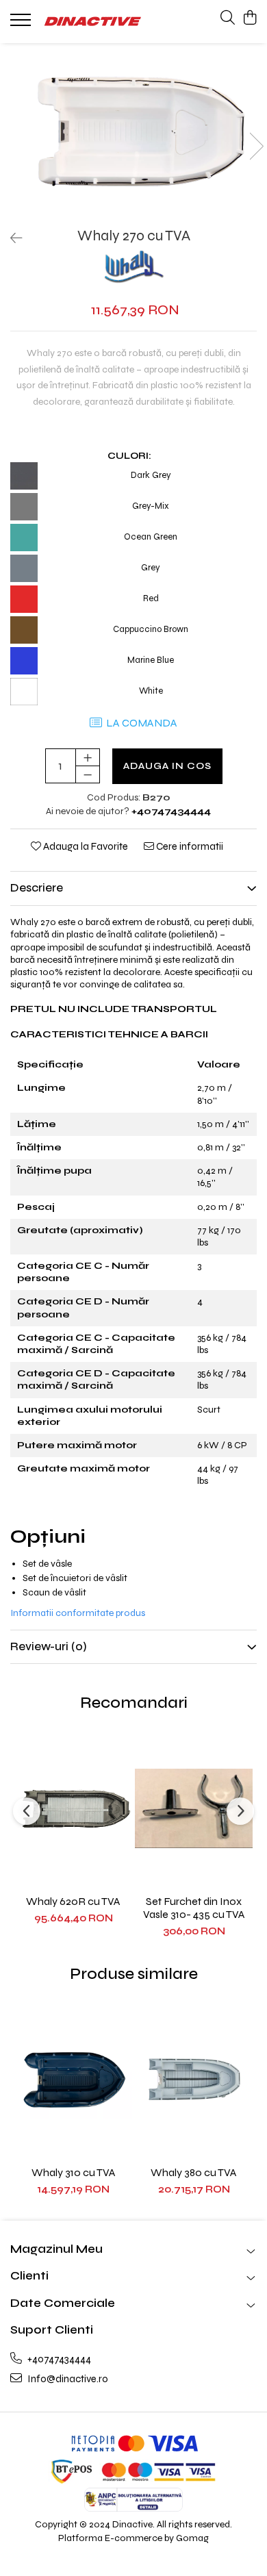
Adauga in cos (167, 766)
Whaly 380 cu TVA (194, 2172)
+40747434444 (58, 2359)
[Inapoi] (10, 239)
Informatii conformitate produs (78, 1613)
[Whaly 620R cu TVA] (73, 1808)
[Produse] (22, 24)
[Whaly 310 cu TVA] (73, 2080)
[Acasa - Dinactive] (92, 22)
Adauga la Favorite (85, 846)
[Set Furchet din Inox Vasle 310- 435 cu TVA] (194, 1808)
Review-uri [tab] (49, 1646)
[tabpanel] (133, 132)
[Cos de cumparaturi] (250, 18)
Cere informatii (189, 846)
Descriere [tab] (37, 888)
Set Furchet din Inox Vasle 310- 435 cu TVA (194, 1908)
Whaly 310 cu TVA (74, 2172)
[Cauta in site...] (228, 18)
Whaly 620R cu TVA (73, 1901)
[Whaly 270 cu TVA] (133, 132)
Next (256, 146)
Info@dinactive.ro (67, 2379)
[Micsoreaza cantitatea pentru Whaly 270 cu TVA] (88, 774)
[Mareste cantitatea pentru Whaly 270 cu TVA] (88, 757)
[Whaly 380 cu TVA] (194, 2080)
